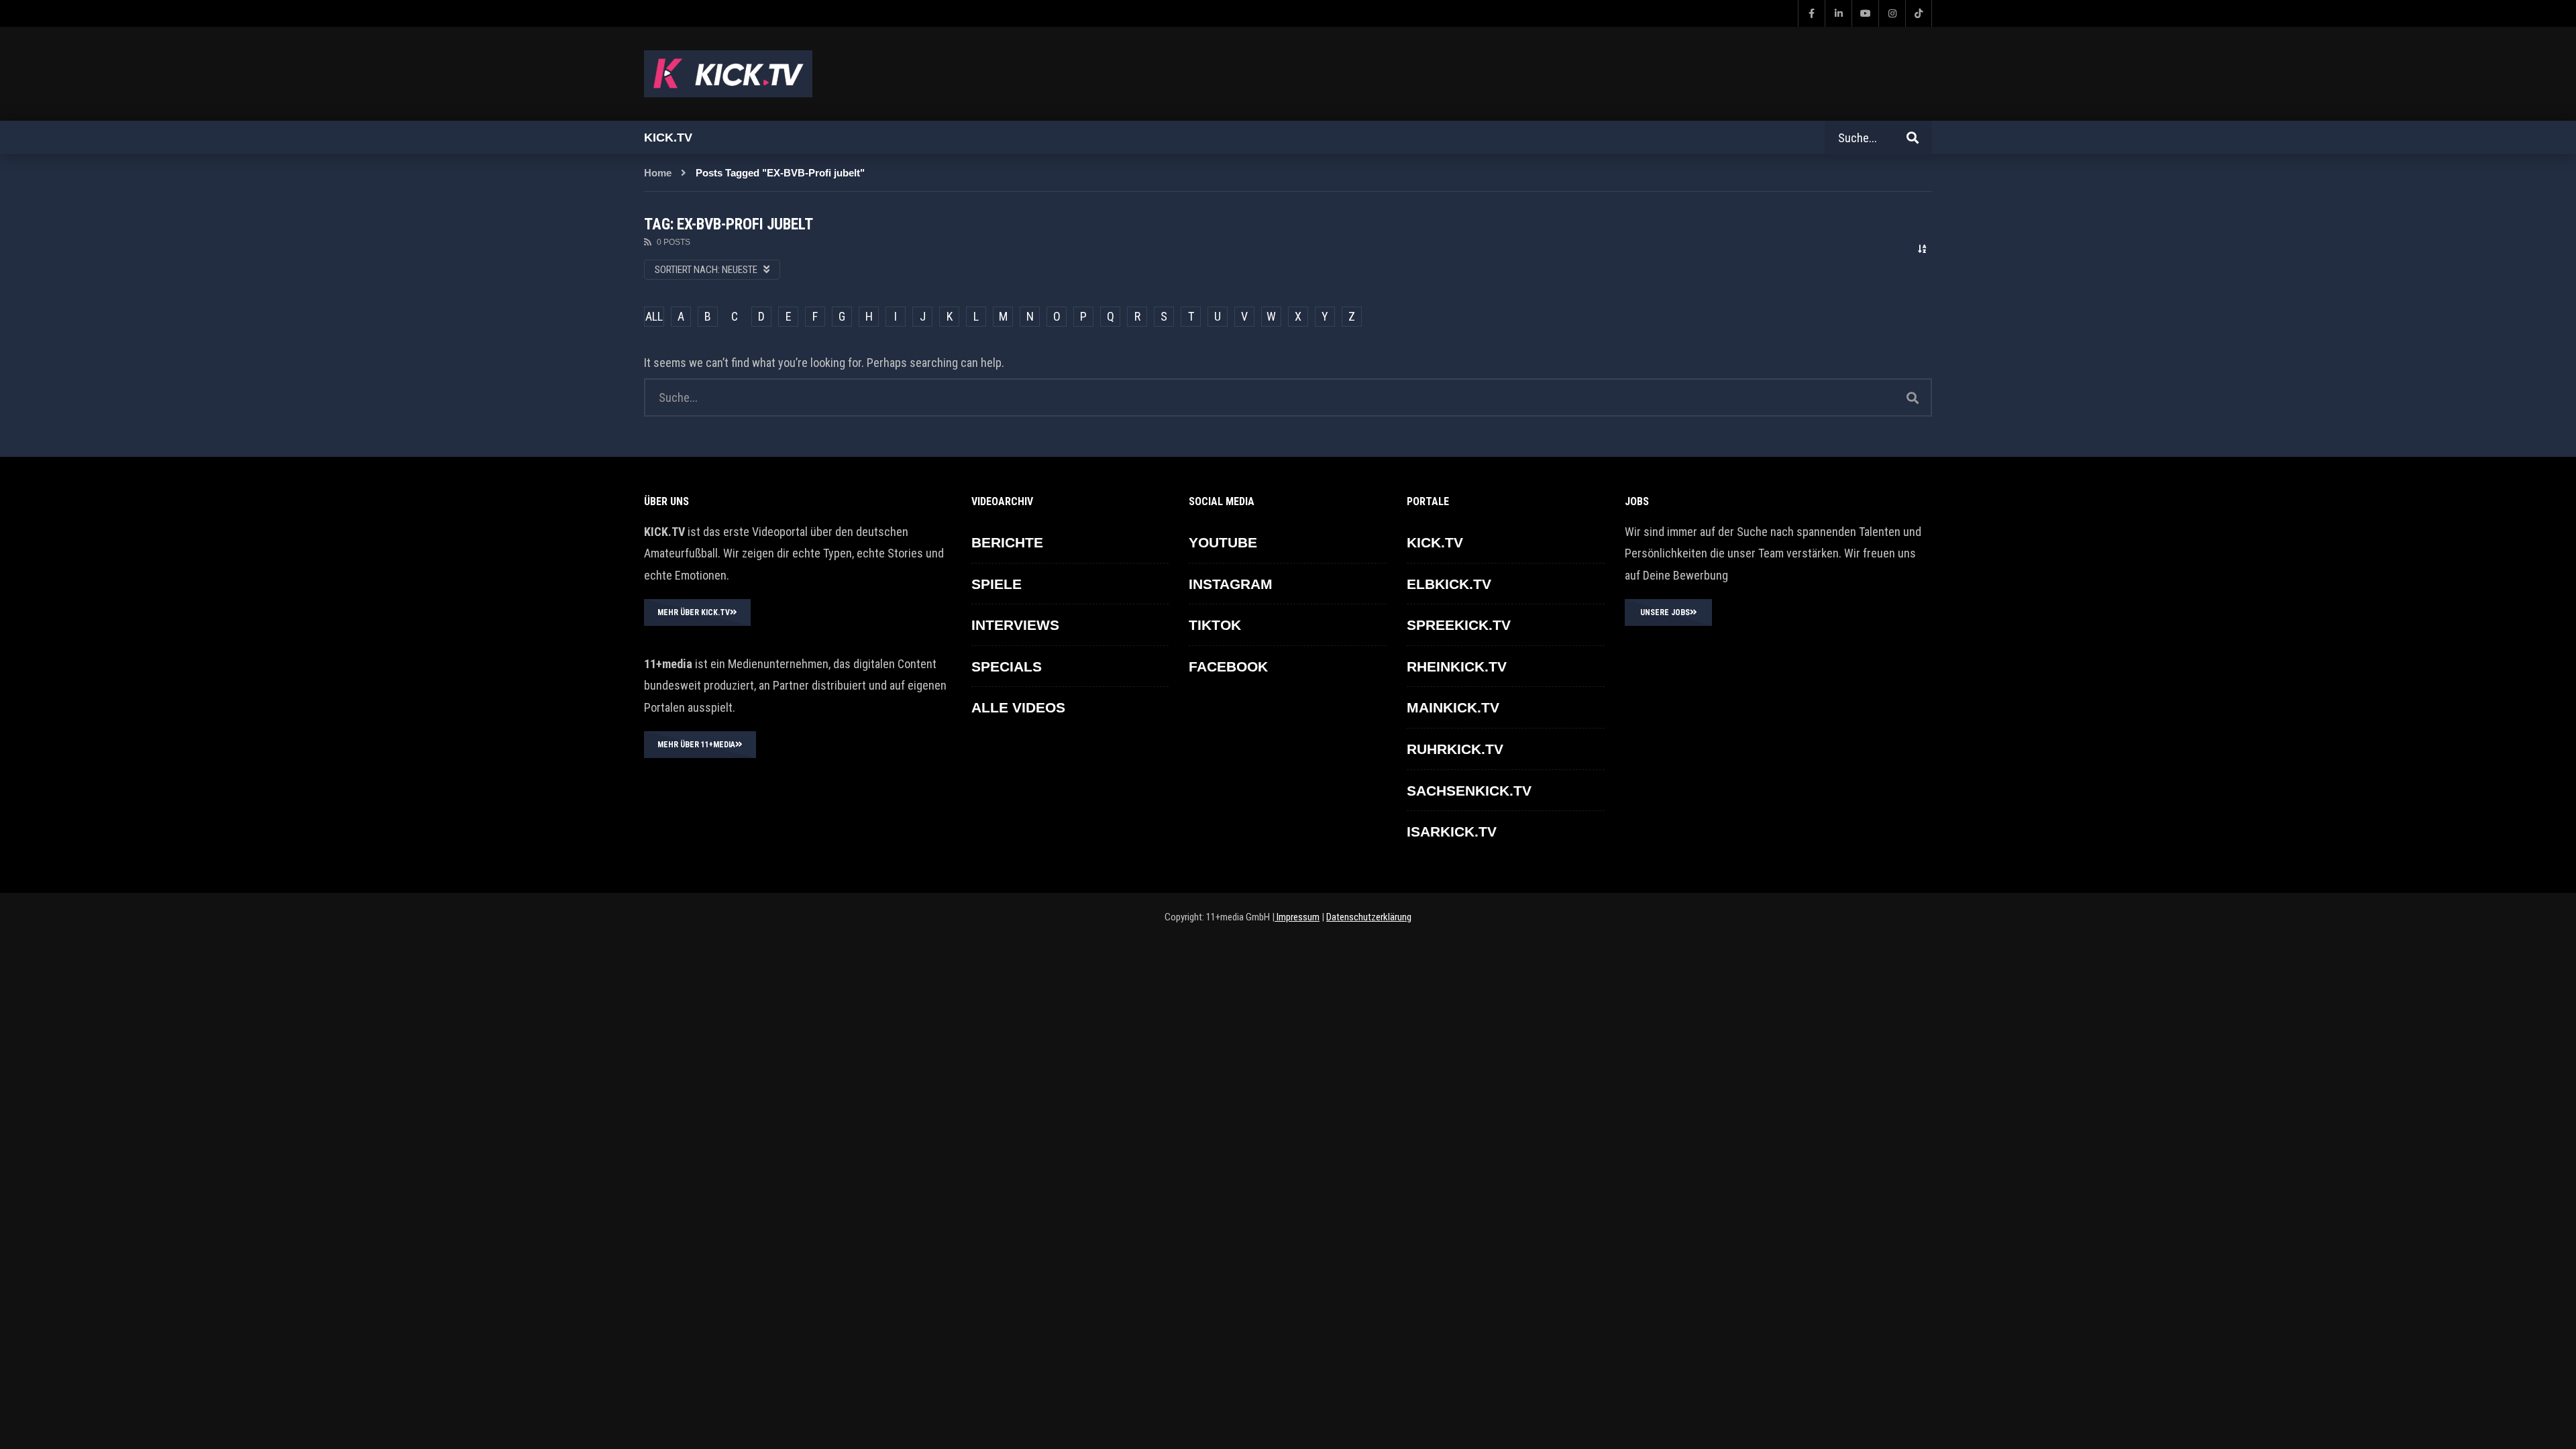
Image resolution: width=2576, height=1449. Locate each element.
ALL (654, 316)
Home (658, 173)
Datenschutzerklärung (1369, 917)
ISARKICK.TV (1452, 831)
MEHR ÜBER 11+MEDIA (696, 745)
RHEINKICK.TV (1457, 666)
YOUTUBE (1223, 542)
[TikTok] (1919, 13)
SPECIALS (1007, 666)
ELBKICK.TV (1449, 584)
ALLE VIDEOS (1018, 707)
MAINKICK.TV (1453, 707)
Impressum (1297, 917)
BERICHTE (1007, 542)
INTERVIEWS (1015, 625)
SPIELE (997, 584)
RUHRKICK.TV (1455, 749)
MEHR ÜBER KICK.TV (694, 612)
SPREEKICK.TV (1459, 625)
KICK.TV (1435, 542)
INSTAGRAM (1231, 584)
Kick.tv (668, 138)
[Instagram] (1892, 13)
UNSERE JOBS (1665, 612)
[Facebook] (1811, 13)
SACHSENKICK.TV (1469, 791)
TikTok (1215, 625)
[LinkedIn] (1838, 13)
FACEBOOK (1228, 666)
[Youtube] (1865, 13)
